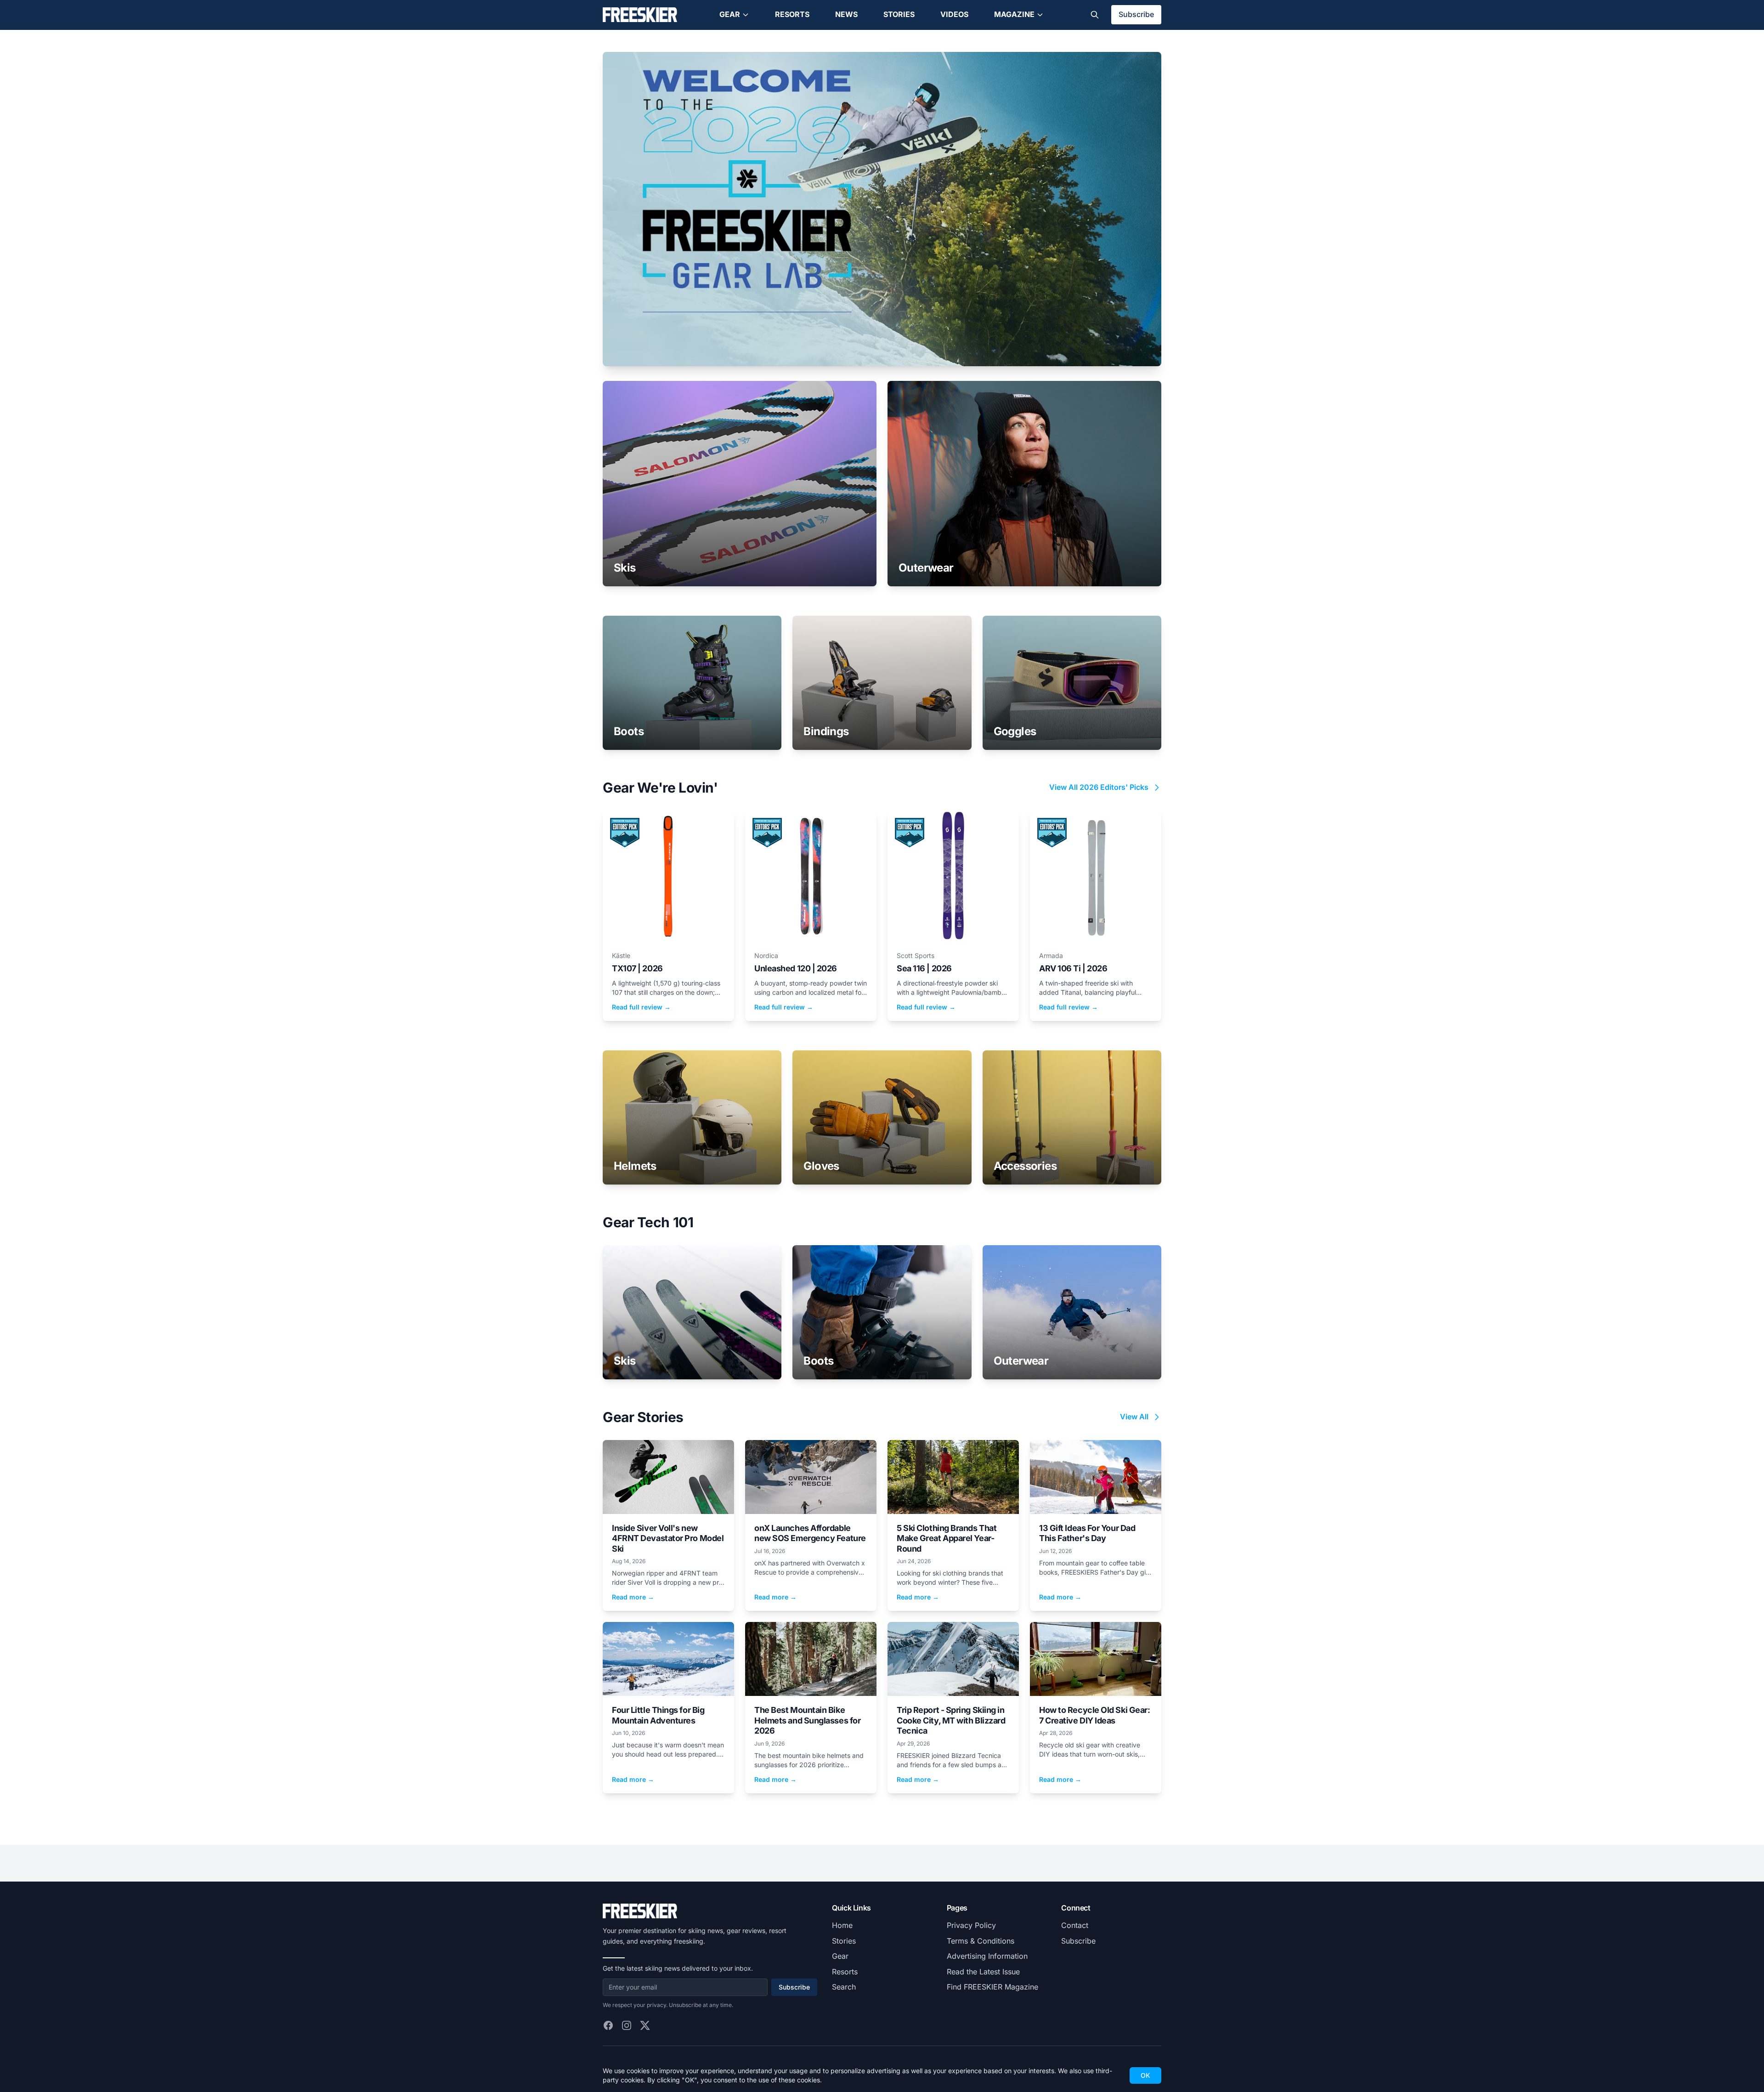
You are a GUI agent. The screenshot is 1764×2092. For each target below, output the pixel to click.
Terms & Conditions (981, 1941)
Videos (954, 14)
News (846, 14)
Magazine (1014, 14)
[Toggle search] (1095, 15)
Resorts (792, 14)
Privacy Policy (971, 1925)
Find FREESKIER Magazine (992, 1987)
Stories (899, 14)
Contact (1075, 1925)
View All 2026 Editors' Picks (1099, 787)
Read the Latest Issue (983, 1972)
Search (844, 1987)
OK (1145, 2075)
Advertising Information (987, 1956)
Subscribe (1136, 14)
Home (842, 1925)
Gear (730, 14)
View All (1134, 1417)
